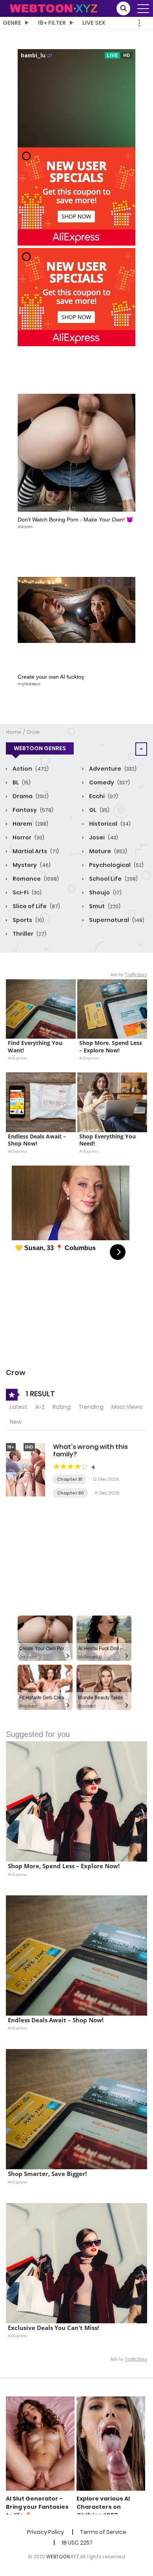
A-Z (40, 1407)
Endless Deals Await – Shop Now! (38, 1140)
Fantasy (32, 810)
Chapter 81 (69, 1479)
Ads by (129, 975)
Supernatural (116, 920)
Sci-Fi (26, 892)
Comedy (109, 782)
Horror (28, 837)
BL (21, 782)
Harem (30, 824)
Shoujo (105, 892)
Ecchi (103, 796)
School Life (113, 879)
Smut (104, 906)
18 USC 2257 (77, 2543)
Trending (91, 1407)
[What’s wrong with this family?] (25, 1469)
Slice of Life (36, 906)
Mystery (31, 865)
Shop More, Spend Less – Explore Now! (111, 1047)
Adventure (112, 769)
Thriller (29, 934)
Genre (12, 23)
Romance (35, 879)
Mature (107, 851)
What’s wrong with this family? (90, 1450)
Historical (109, 824)
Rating (62, 1407)
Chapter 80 (70, 1493)
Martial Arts (35, 851)
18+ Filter (52, 23)
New (16, 1422)
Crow (33, 732)
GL (99, 810)
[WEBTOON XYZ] (53, 8)
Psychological (116, 865)
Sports (28, 920)
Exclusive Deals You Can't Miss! (53, 2328)
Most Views (127, 1407)
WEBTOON (58, 2557)
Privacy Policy (46, 2532)
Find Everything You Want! (36, 1047)
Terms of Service (103, 2532)
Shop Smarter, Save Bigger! (47, 2174)
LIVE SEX (94, 23)
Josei (103, 837)
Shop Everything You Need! (108, 1140)
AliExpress (17, 1058)
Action (30, 769)
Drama (30, 796)
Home (14, 732)
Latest (19, 1407)
